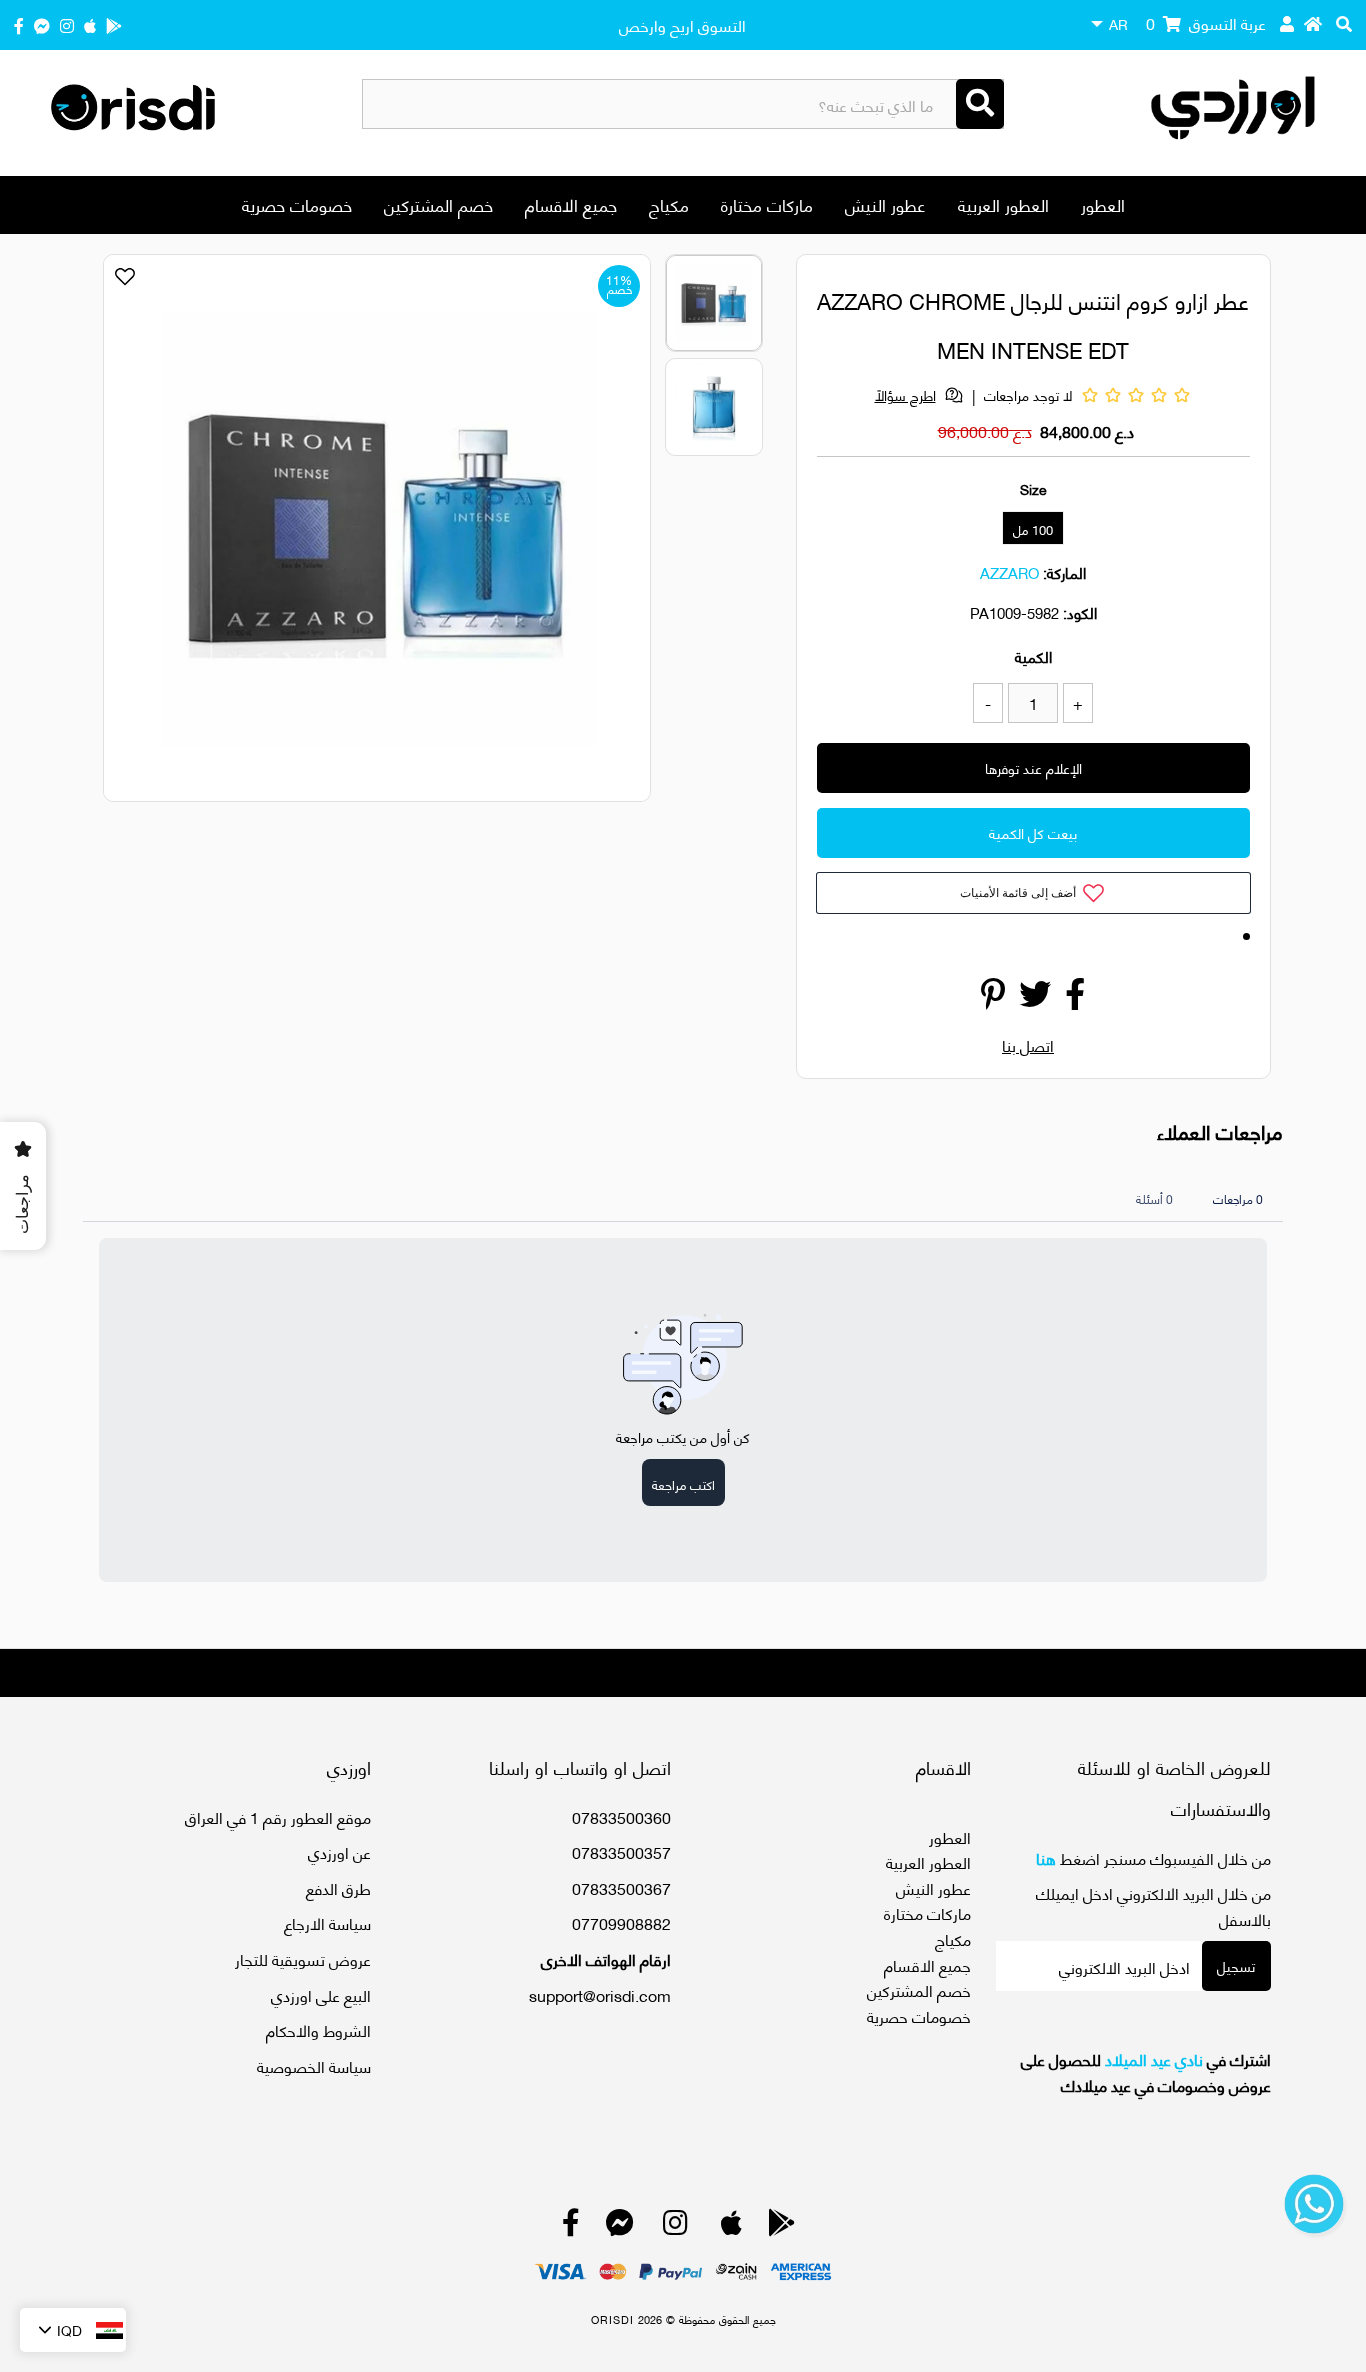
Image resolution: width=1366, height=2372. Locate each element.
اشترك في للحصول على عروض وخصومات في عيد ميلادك (1146, 2071)
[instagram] (67, 24)
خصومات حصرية (297, 204)
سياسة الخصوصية (314, 2065)
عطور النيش (885, 204)
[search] (1344, 23)
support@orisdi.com (600, 1994)
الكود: (1080, 612)
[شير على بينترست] (993, 998)
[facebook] (19, 24)
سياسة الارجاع (327, 1922)
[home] (1313, 23)
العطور (1103, 204)
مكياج (669, 204)
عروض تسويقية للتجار (303, 1958)
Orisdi (612, 2319)
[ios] (90, 24)
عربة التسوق (1206, 22)
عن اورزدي (339, 1851)
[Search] (980, 104)
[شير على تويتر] (1035, 998)
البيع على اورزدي (321, 1994)
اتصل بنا (1028, 1044)
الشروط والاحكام (318, 2029)
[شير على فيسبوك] (1075, 998)
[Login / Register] (1287, 23)
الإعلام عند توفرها (1033, 767)
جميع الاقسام (571, 204)
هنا (1046, 1857)
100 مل (1033, 529)
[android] (114, 24)
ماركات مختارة (767, 204)
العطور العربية (1003, 204)
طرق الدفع (338, 1887)
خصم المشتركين (438, 204)
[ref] (42, 24)
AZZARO (1009, 572)
